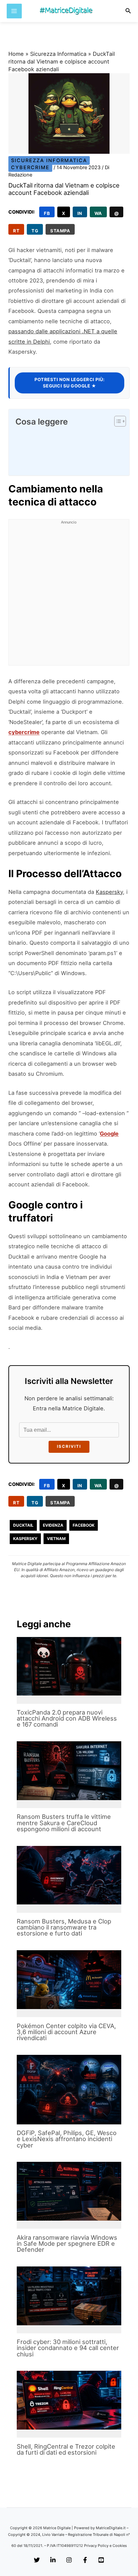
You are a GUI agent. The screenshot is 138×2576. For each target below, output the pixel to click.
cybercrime (24, 732)
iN (80, 213)
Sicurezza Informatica (58, 54)
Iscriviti (69, 1446)
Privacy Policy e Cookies (106, 2546)
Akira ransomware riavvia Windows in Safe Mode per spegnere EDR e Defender (67, 2243)
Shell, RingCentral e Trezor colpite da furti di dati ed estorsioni (66, 2449)
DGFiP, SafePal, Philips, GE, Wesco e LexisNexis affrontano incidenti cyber (67, 2139)
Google (109, 1134)
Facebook (84, 1525)
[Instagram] (69, 2560)
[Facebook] (85, 2560)
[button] (128, 11)
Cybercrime (30, 167)
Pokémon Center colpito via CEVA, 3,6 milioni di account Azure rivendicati (66, 2032)
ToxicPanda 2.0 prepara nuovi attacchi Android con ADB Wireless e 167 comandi (67, 1718)
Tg (35, 231)
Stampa (60, 231)
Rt (16, 231)
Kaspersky (109, 892)
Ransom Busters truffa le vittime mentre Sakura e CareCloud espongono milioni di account (64, 1823)
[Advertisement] (69, 596)
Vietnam (56, 1539)
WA (98, 213)
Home (16, 54)
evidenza (53, 1525)
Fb (47, 213)
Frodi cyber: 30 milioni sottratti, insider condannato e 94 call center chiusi (68, 2348)
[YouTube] (101, 2560)
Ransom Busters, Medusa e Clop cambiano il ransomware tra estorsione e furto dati (64, 1927)
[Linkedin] (53, 2560)
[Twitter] (37, 2560)
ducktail (23, 1525)
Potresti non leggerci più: (70, 383)
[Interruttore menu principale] (14, 11)
